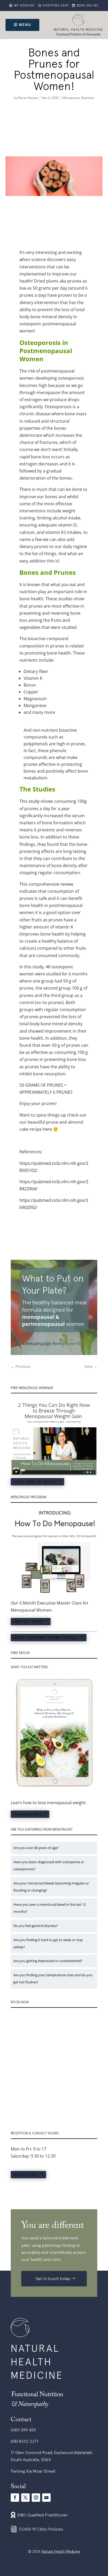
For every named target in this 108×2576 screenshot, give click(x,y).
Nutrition (88, 98)
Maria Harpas (28, 98)
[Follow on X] (25, 2498)
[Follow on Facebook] (15, 2498)
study (34, 801)
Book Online (88, 6)
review (67, 884)
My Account (25, 6)
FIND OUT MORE (28, 1622)
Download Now (28, 1814)
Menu (25, 25)
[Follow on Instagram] (36, 2498)
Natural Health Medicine (61, 2551)
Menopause (71, 98)
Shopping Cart (56, 6)
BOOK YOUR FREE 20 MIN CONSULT (46, 1638)
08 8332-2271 (26, 2175)
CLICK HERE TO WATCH (35, 1482)
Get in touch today (53, 2278)
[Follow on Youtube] (46, 2498)
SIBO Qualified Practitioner (43, 2515)
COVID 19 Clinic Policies (41, 2529)
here (47, 1129)
